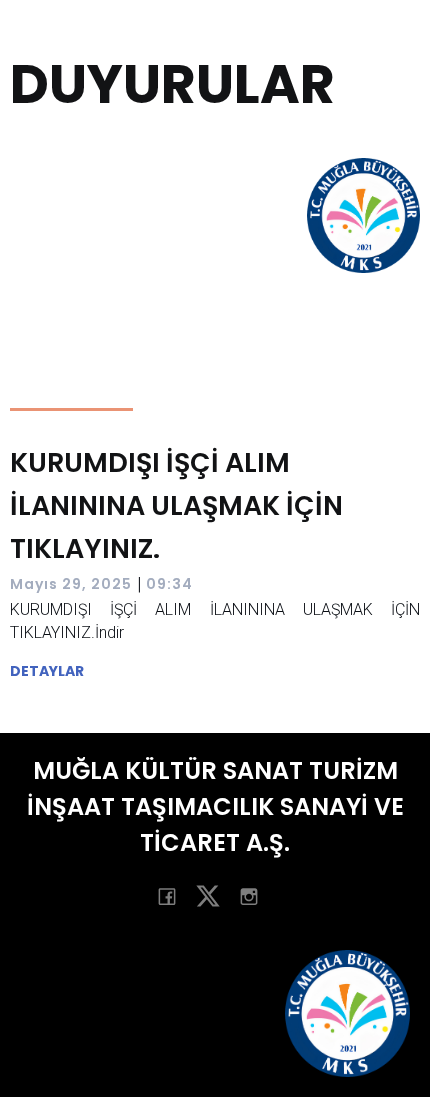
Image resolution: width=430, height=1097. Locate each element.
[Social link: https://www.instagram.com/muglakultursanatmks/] (256, 895)
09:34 (169, 584)
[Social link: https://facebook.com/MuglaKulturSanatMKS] (174, 895)
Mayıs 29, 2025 (71, 584)
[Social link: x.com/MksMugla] (215, 895)
